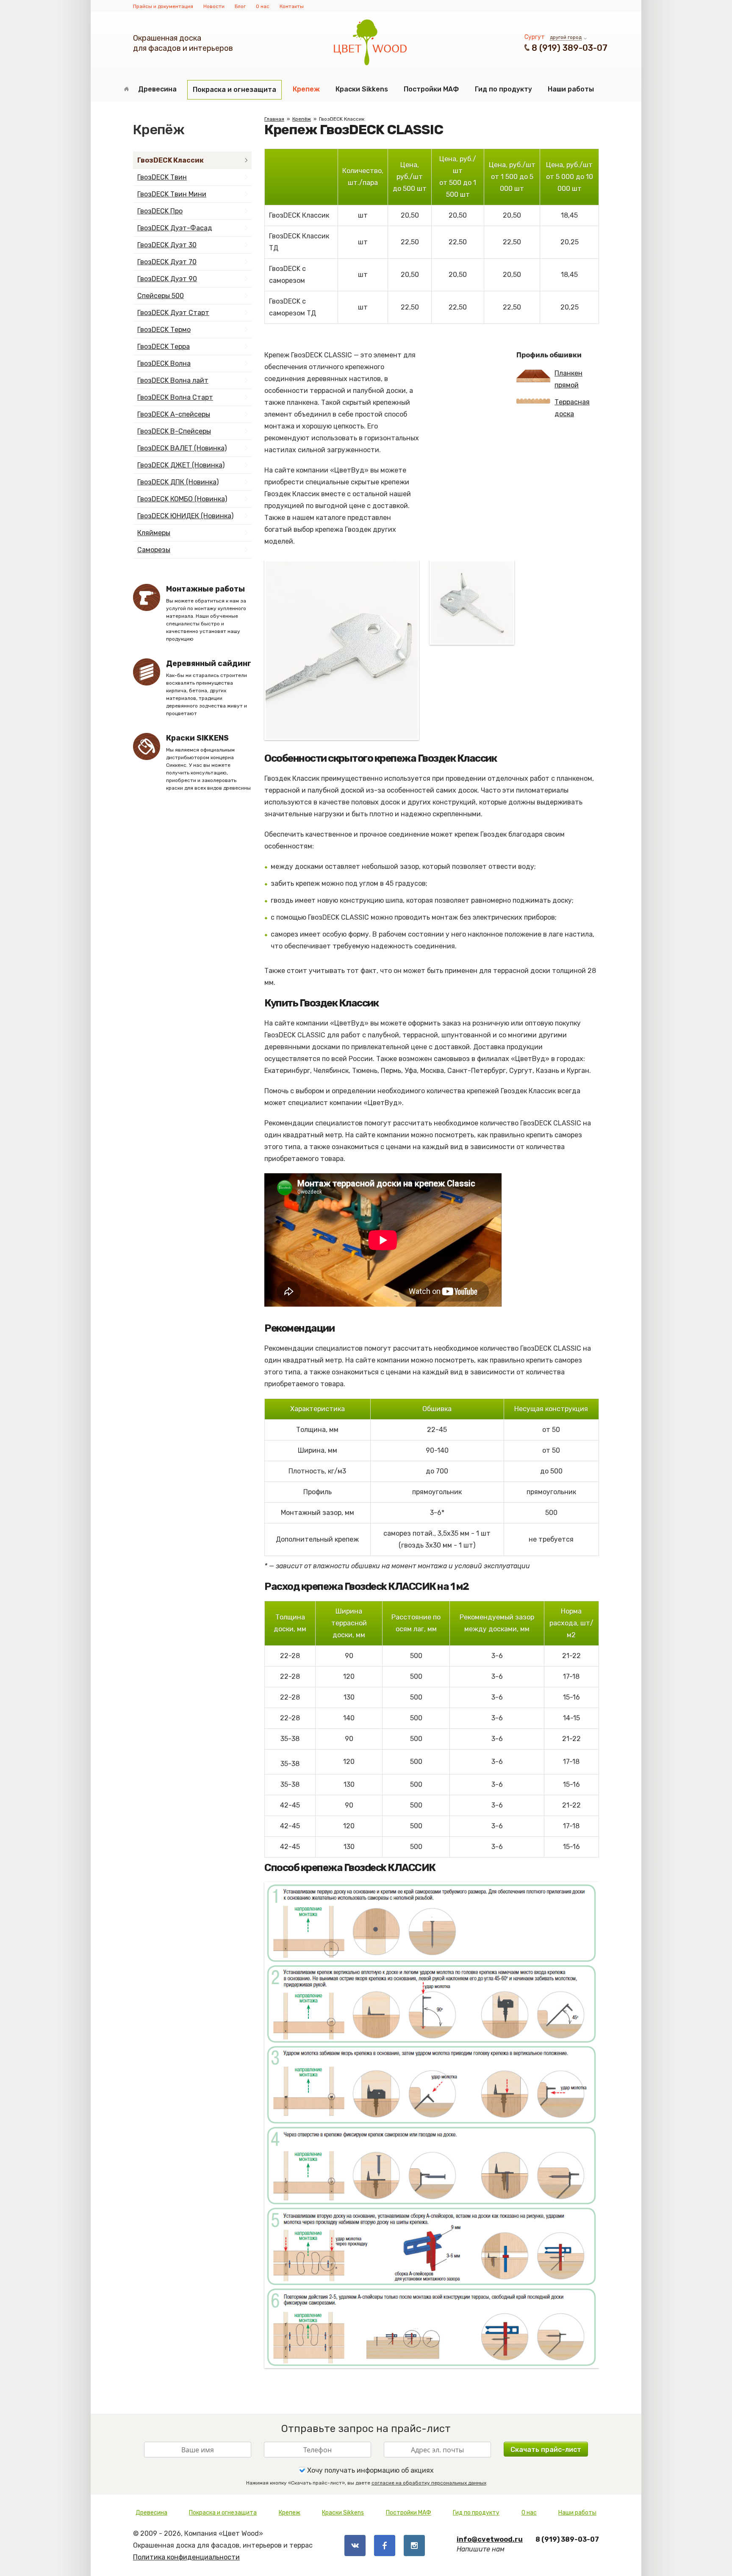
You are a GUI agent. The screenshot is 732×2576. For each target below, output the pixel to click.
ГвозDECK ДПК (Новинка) (178, 482)
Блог (240, 6)
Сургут (535, 37)
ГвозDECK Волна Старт (175, 397)
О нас (263, 6)
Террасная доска (572, 408)
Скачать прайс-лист (546, 2450)
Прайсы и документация (163, 6)
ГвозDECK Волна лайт (173, 380)
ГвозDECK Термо (164, 330)
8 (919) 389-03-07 (570, 48)
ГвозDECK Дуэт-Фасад (175, 228)
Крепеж (306, 89)
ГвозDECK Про (160, 211)
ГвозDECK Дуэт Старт (173, 313)
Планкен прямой (568, 379)
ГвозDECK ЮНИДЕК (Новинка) (185, 516)
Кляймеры (154, 533)
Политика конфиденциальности (186, 2557)
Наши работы (571, 89)
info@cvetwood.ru (490, 2539)
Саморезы (154, 550)
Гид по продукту (503, 89)
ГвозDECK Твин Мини (172, 194)
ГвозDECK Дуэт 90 (167, 279)
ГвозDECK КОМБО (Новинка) (182, 499)
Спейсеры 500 (161, 296)
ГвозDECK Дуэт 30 (167, 245)
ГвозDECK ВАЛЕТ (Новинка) (182, 448)
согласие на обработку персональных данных (429, 2483)
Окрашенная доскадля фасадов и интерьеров (183, 43)
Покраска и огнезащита (234, 90)
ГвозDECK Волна (164, 363)
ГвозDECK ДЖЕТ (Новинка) (181, 465)
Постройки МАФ (431, 89)
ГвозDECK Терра (164, 347)
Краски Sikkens (362, 89)
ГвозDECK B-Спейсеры (174, 431)
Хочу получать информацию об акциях (370, 2470)
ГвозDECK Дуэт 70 (167, 262)
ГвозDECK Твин (162, 177)
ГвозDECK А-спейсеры (174, 414)
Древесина (157, 89)
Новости (214, 6)
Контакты (292, 6)
